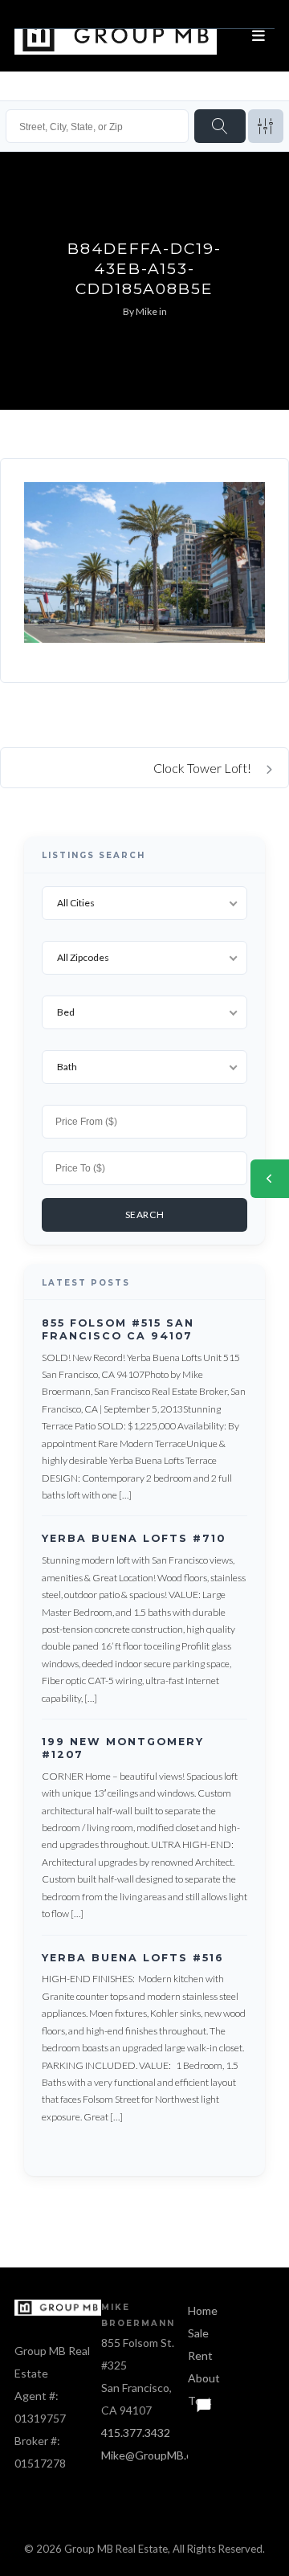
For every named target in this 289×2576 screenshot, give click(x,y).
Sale (198, 2333)
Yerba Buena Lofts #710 (134, 1538)
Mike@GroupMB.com (154, 2455)
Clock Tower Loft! (204, 768)
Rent (200, 2355)
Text (200, 2400)
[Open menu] (258, 36)
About (204, 2378)
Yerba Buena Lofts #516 (133, 1957)
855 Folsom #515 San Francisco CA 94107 (118, 1329)
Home (203, 2310)
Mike (147, 311)
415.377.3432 (136, 2433)
